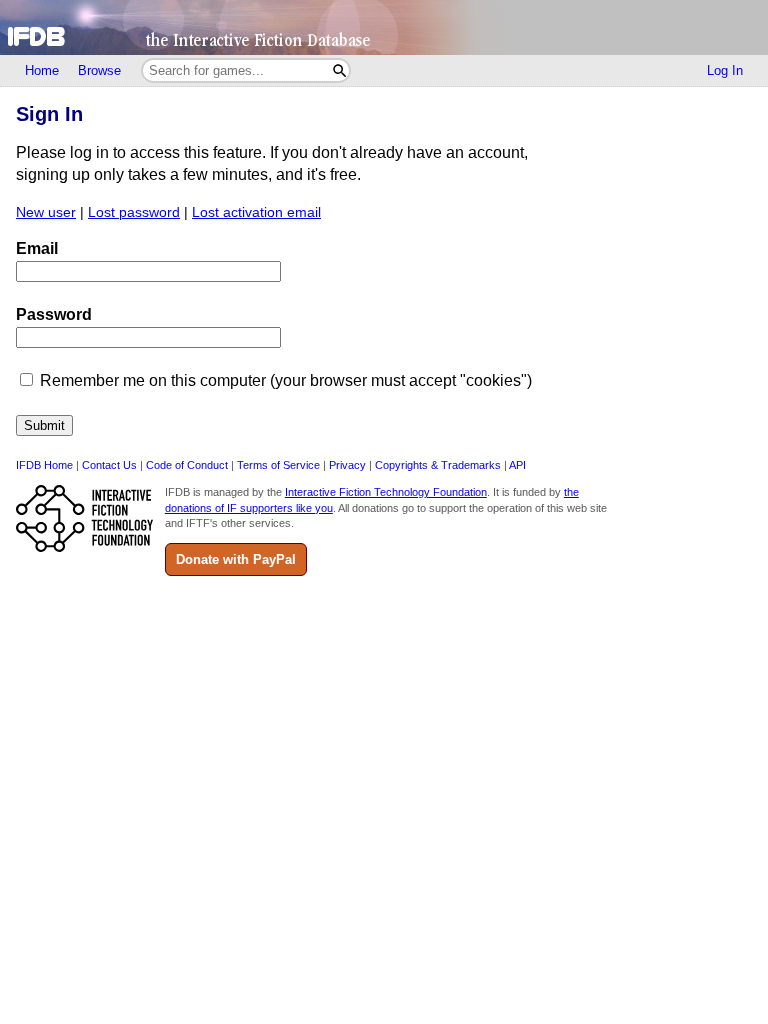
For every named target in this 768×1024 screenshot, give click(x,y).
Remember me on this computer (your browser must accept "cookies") (286, 380)
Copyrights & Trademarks (438, 465)
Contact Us (109, 465)
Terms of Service (278, 465)
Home (42, 70)
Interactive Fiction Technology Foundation (386, 492)
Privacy (347, 465)
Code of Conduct (187, 465)
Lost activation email (256, 212)
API (517, 465)
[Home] (384, 27)
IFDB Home (44, 465)
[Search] (339, 70)
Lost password (134, 212)
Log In (725, 70)
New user (46, 212)
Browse (99, 70)
